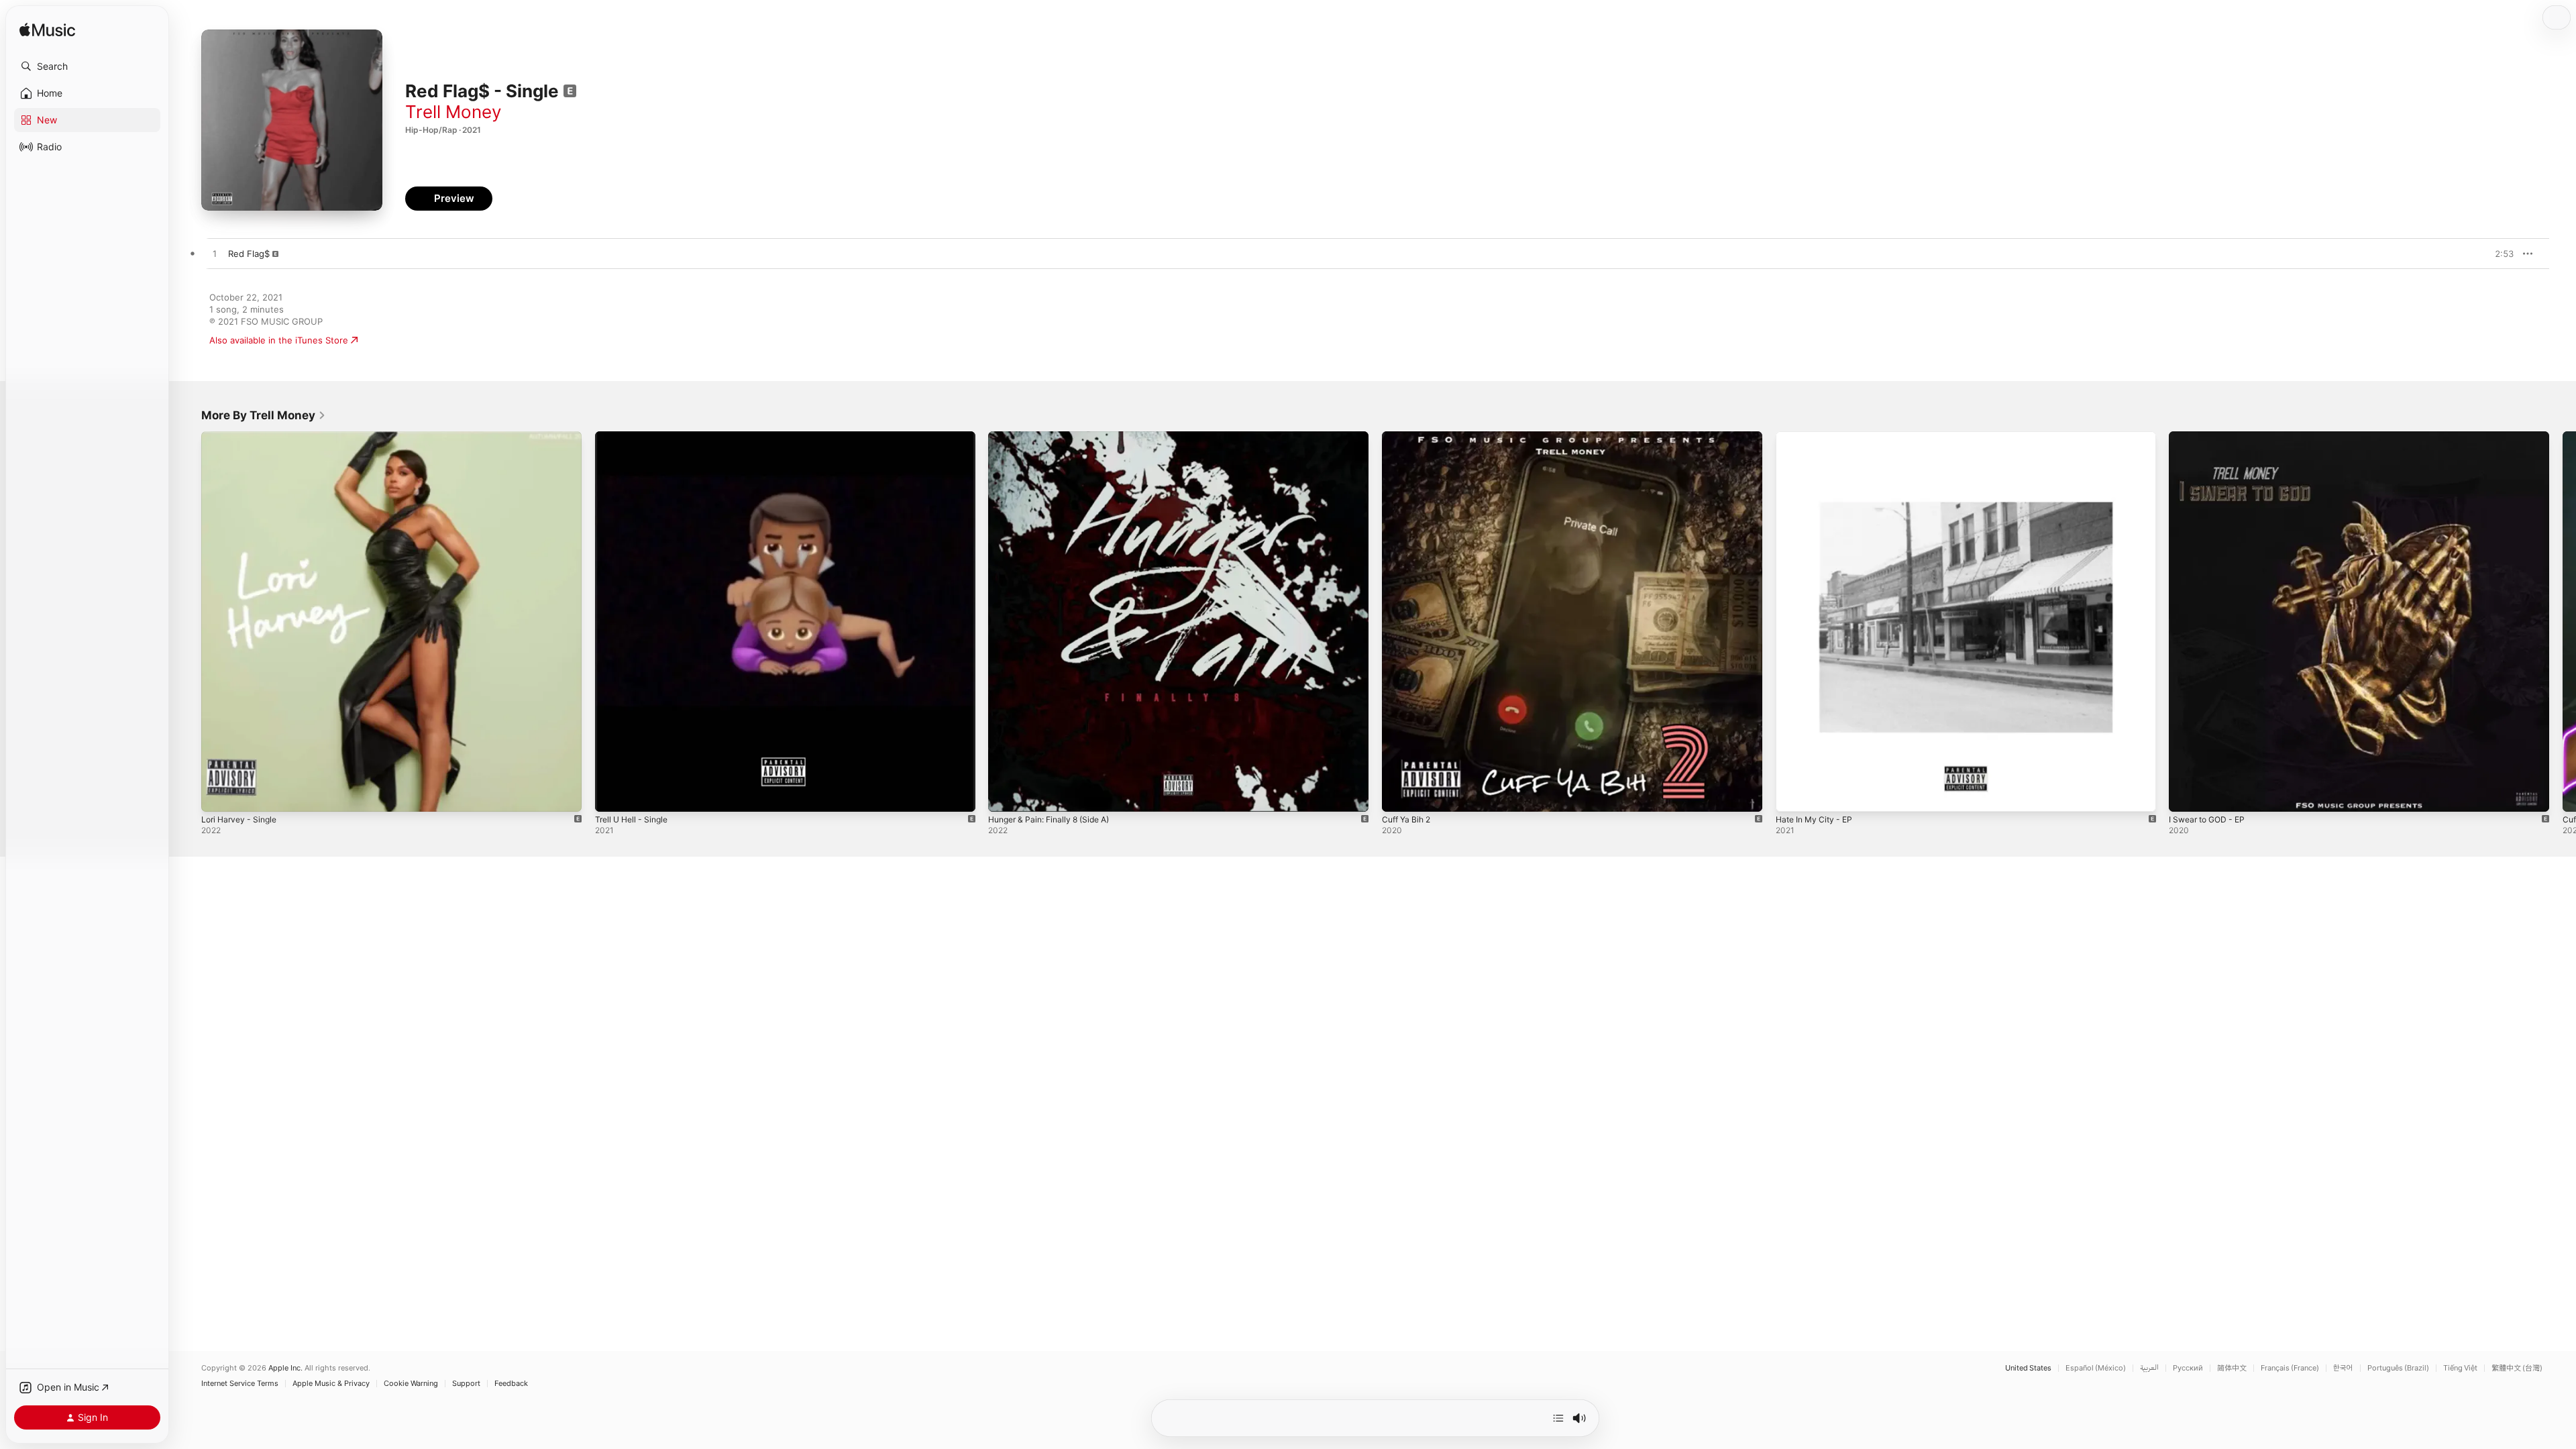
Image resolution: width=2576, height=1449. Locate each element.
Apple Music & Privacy (331, 1384)
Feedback (511, 1384)
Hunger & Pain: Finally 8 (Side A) (1056, 437)
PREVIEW (2499, 254)
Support (466, 1384)
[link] (264, 415)
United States (2028, 1368)
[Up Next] (1558, 1418)
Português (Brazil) (2398, 1368)
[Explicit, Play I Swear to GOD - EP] (2186, 795)
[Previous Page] (188, 621)
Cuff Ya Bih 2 (1409, 437)
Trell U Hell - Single (635, 437)
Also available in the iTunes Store (279, 340)
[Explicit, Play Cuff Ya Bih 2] (1399, 795)
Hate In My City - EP (1818, 437)
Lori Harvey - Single (243, 437)
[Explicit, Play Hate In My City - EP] (1792, 795)
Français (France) (2290, 1368)
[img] (47, 31)
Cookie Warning (411, 1384)
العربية (2149, 1368)
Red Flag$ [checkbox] (249, 254)
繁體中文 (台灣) (2517, 1368)
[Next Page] (2563, 621)
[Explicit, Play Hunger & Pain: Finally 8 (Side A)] (1005, 795)
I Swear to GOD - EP (2211, 437)
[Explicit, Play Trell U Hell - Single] (612, 795)
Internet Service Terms (240, 1384)
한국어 (2343, 1368)
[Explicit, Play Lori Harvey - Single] (218, 795)
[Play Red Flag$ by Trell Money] (215, 254)
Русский (2188, 1368)
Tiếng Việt (2460, 1368)
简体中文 (2232, 1368)
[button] (87, 66)
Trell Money (453, 112)
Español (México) (2096, 1368)
